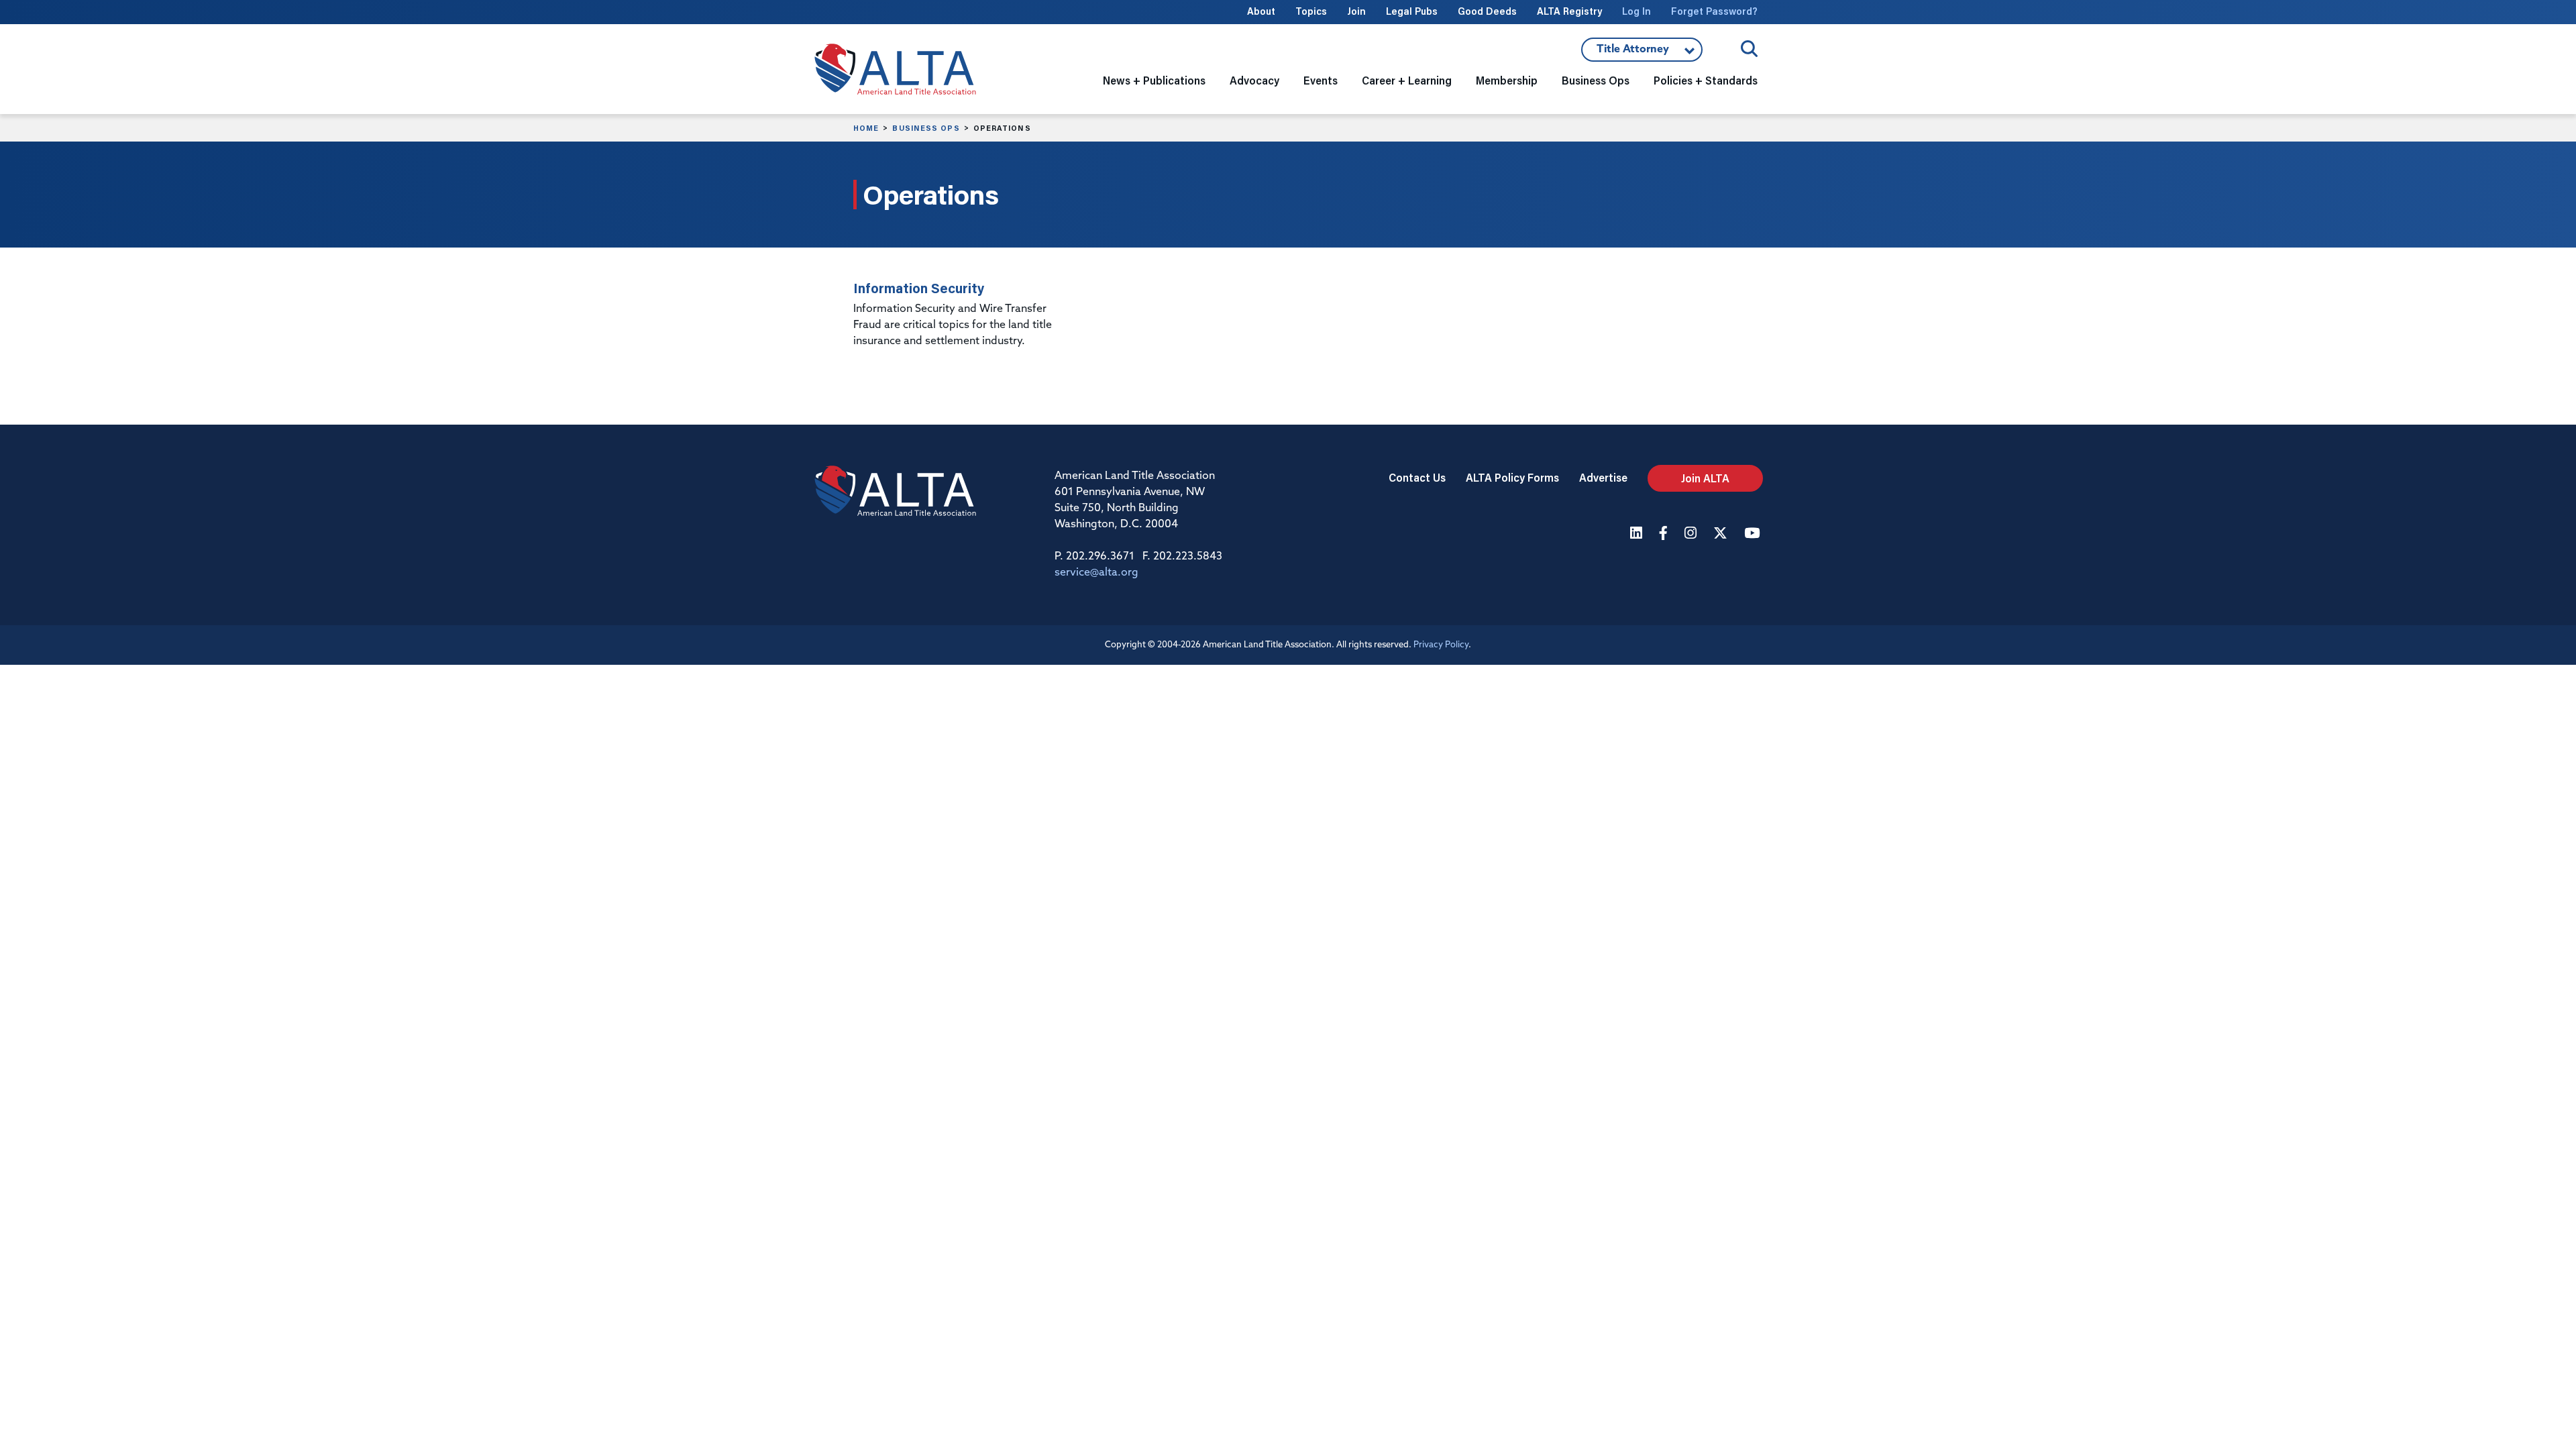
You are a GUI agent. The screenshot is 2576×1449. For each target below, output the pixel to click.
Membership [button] (1507, 80)
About (1261, 11)
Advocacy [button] (1254, 80)
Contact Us (1417, 477)
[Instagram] (1692, 534)
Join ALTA (1705, 478)
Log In (1636, 11)
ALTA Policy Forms (1512, 477)
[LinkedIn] (1638, 534)
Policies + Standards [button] (1706, 80)
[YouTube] (1754, 534)
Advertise (1603, 477)
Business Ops (926, 128)
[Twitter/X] (1722, 534)
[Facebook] (1665, 534)
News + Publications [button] (1154, 80)
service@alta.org (1096, 573)
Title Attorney (1632, 53)
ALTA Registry (1569, 11)
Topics (1311, 11)
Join (1356, 11)
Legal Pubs (1412, 11)
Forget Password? (1714, 11)
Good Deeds (1487, 11)
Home (866, 128)
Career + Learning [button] (1407, 80)
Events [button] (1321, 80)
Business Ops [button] (1596, 80)
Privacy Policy (1441, 645)
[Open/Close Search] (1749, 49)
